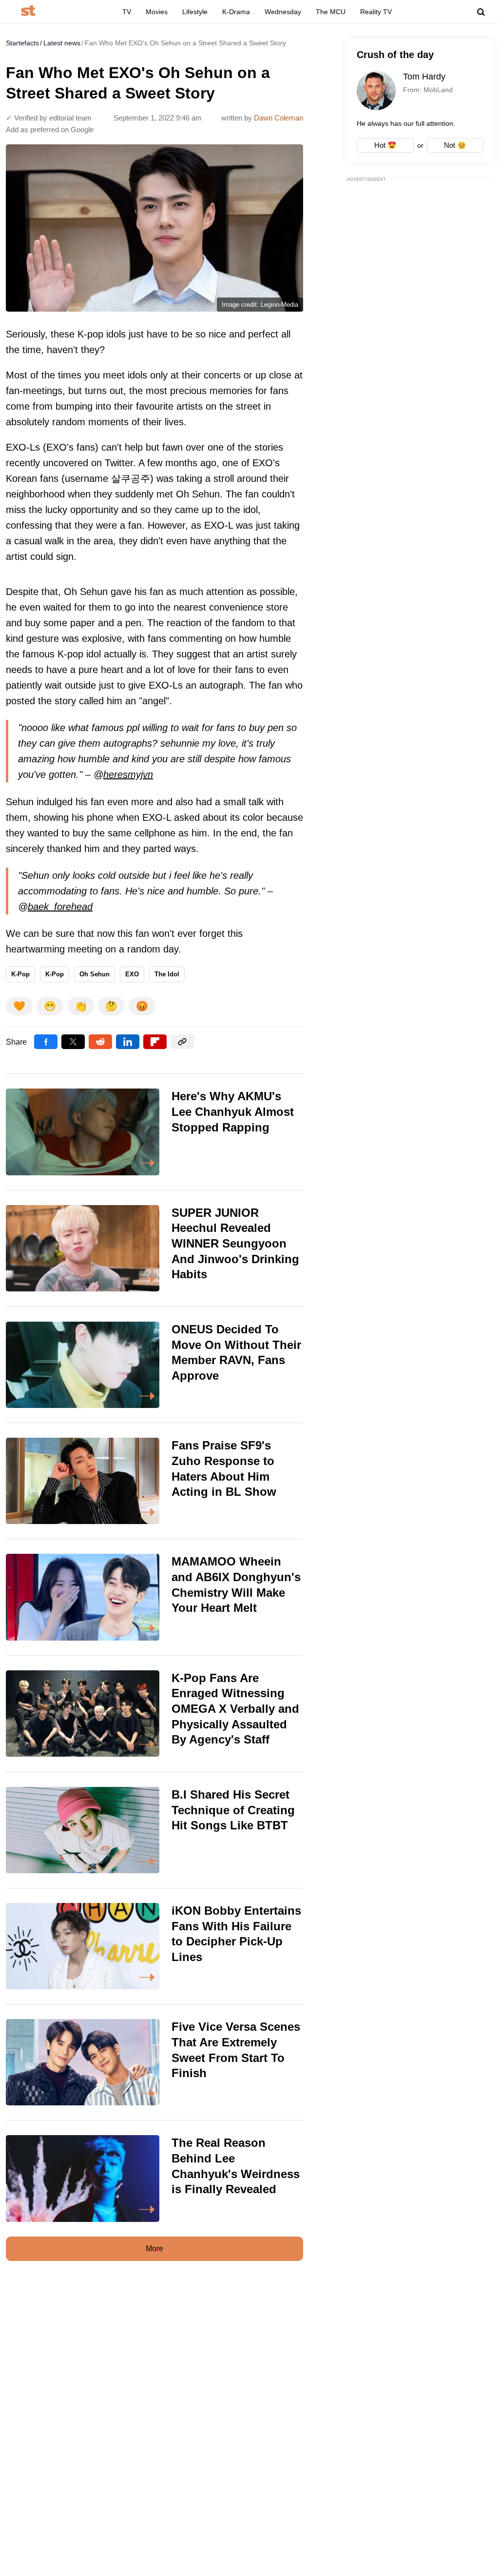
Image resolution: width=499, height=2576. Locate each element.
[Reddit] (100, 1042)
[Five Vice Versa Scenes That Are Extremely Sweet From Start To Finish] (154, 2062)
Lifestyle (195, 12)
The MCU (331, 12)
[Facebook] (46, 1042)
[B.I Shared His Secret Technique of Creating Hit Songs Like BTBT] (154, 1830)
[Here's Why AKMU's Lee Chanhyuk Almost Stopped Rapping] (154, 1132)
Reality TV (376, 12)
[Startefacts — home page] (28, 11)
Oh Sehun (95, 974)
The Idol (167, 974)
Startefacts (22, 43)
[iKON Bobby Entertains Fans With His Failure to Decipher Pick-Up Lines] (154, 1946)
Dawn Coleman (278, 118)
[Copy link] (182, 1042)
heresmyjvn (128, 774)
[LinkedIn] (128, 1042)
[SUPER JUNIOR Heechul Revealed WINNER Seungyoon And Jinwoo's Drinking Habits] (154, 1248)
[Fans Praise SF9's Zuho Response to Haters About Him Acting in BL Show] (154, 1481)
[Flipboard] (155, 1042)
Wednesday (283, 12)
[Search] (481, 12)
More (154, 2249)
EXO (132, 974)
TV (127, 12)
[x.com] (73, 1042)
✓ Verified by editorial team (49, 118)
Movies (157, 12)
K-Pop (20, 974)
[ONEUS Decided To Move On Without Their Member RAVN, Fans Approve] (154, 1365)
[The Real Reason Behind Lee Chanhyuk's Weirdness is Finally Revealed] (154, 2178)
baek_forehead (60, 907)
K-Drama (236, 12)
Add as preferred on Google (50, 129)
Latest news (62, 43)
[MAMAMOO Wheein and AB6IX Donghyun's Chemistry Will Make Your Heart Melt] (154, 1597)
